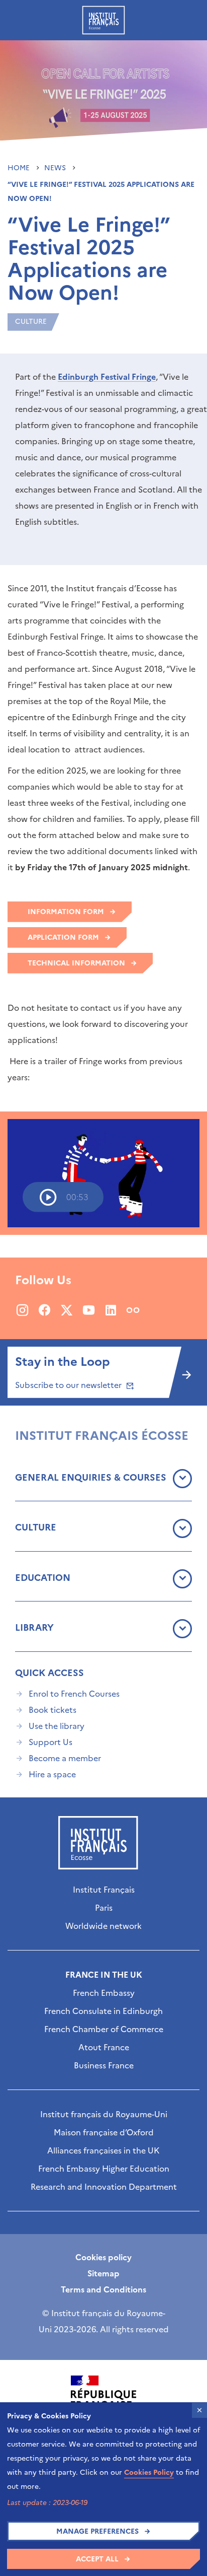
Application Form (63, 937)
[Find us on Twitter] (67, 1310)
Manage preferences (97, 2531)
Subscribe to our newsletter (69, 1385)
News (56, 168)
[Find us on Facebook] (44, 1310)
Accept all (97, 2559)
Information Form (66, 912)
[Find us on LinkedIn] (111, 1310)
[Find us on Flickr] (133, 1310)
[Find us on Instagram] (22, 1310)
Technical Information (76, 963)
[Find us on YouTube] (89, 1310)
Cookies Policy (149, 2473)
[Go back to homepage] (103, 20)
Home (20, 168)
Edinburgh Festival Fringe (107, 377)
